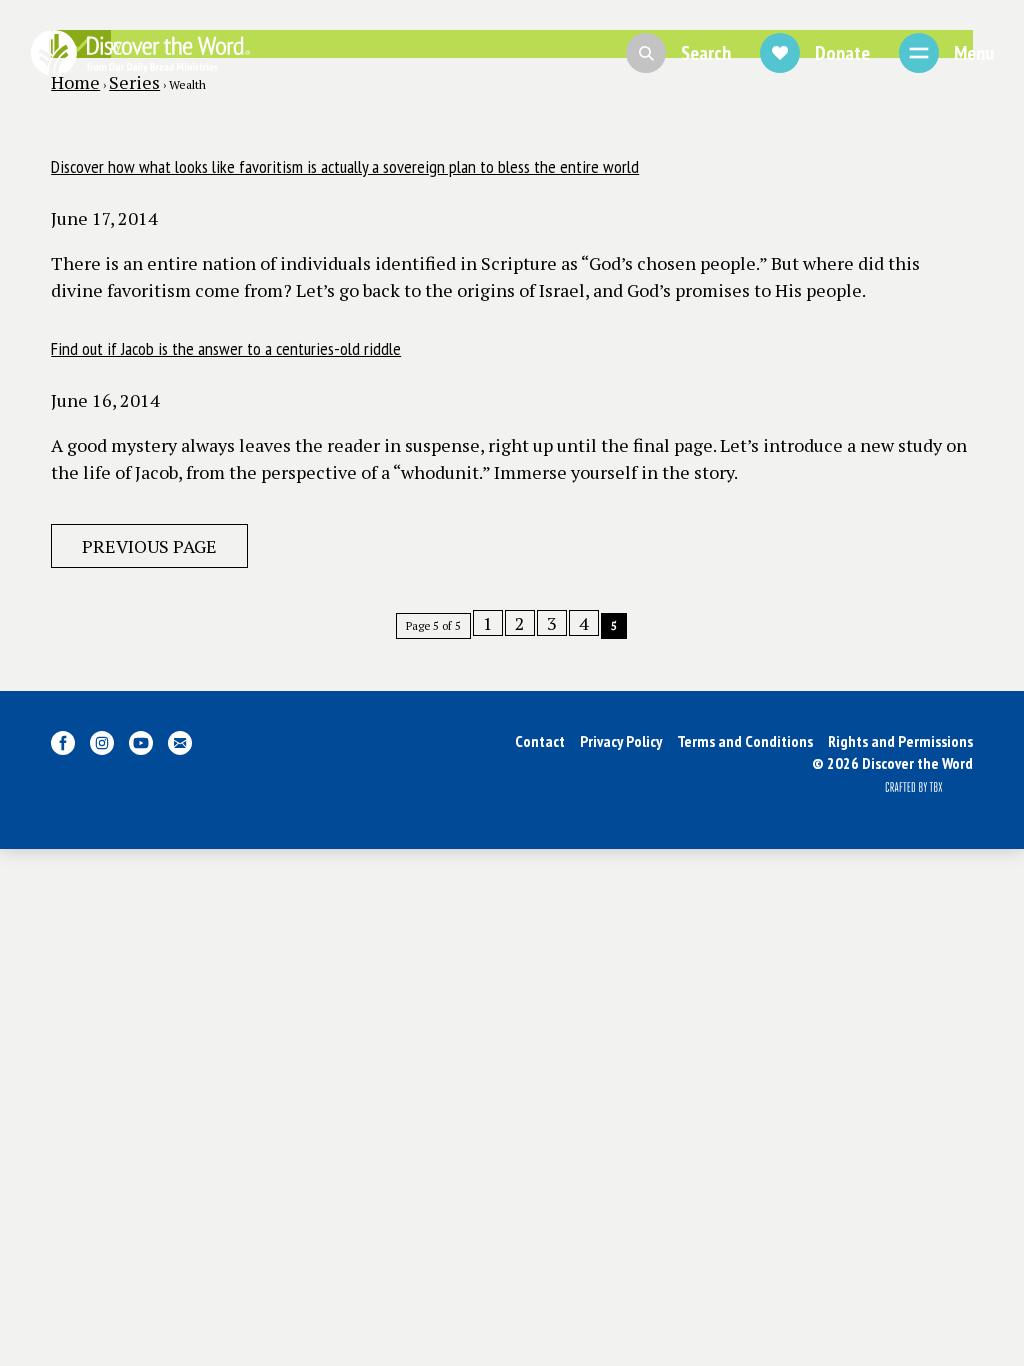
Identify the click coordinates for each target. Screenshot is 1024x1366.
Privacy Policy (621, 741)
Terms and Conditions (745, 741)
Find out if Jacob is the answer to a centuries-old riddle (226, 348)
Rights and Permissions (900, 741)
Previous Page (149, 546)
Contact (540, 741)
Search (706, 53)
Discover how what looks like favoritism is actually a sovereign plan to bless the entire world (345, 166)
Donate (842, 53)
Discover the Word (140, 53)
